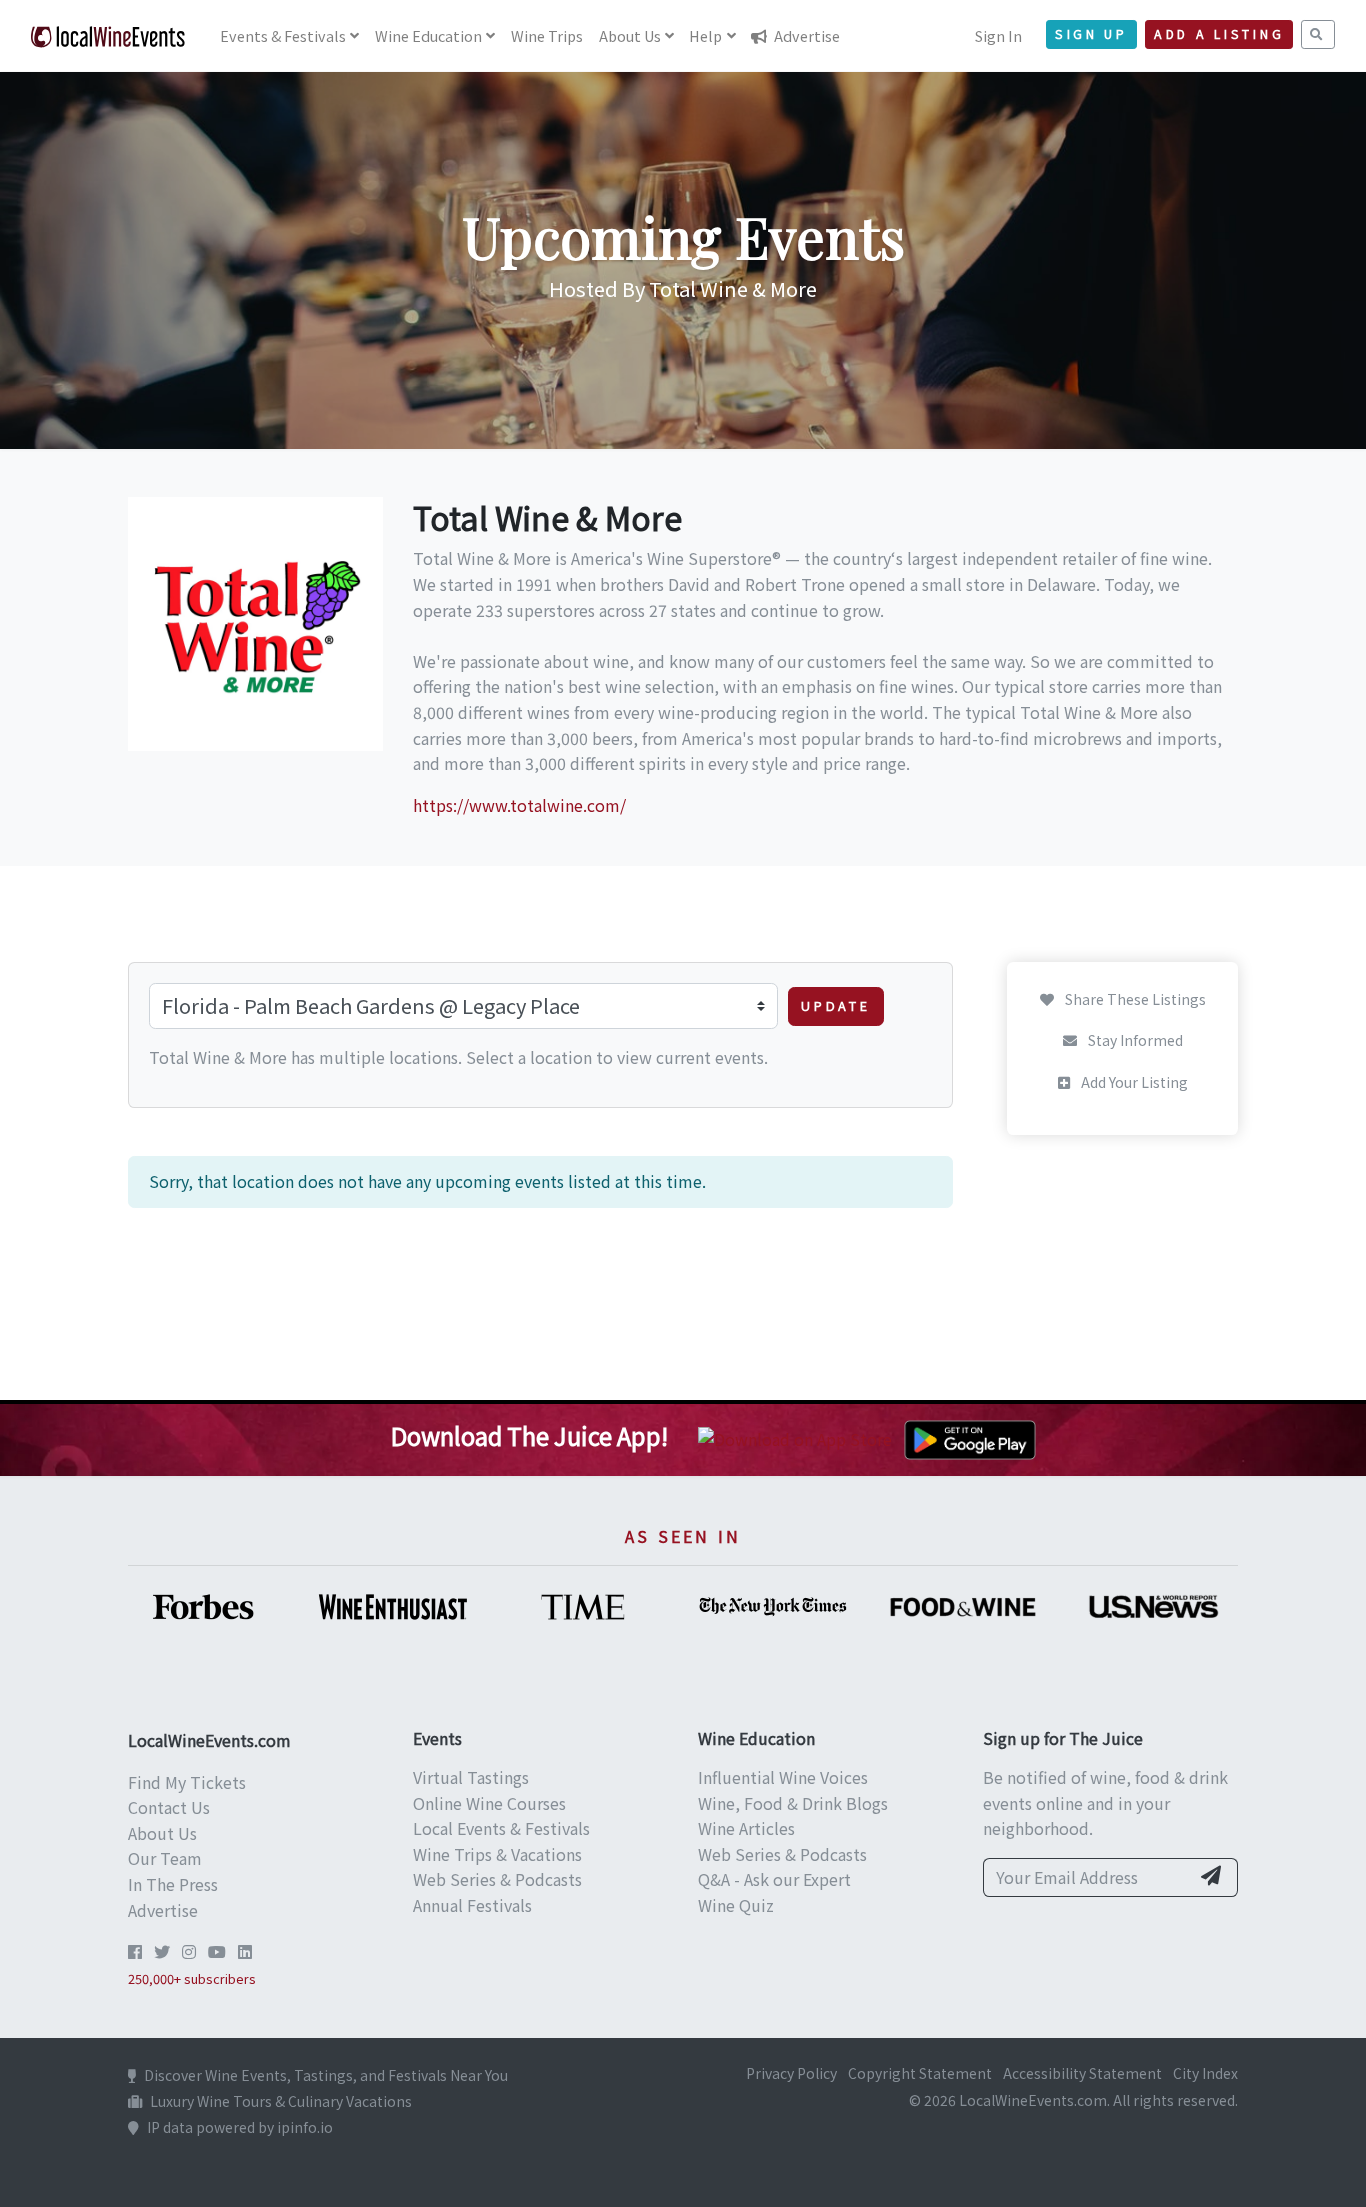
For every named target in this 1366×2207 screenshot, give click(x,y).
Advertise (805, 35)
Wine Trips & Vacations (497, 1854)
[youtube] (217, 1951)
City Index (1205, 2073)
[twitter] (162, 1951)
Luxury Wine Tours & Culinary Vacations (281, 2101)
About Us (162, 1833)
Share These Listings (1134, 999)
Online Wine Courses (489, 1803)
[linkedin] (245, 1951)
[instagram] (189, 1951)
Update (836, 1005)
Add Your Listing (1133, 1083)
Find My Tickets (187, 1782)
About (630, 35)
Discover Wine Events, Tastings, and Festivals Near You (326, 2075)
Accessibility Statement (1082, 2073)
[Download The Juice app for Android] (970, 1437)
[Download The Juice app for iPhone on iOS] (799, 1437)
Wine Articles (746, 1828)
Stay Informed (1134, 1041)
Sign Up (1091, 34)
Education (428, 35)
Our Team (165, 1858)
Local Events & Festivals (501, 1828)
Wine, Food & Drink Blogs (793, 1803)
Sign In (998, 35)
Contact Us (169, 1807)
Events (283, 35)
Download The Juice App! (529, 1435)
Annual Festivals (472, 1905)
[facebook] (135, 1951)
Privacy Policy (791, 2073)
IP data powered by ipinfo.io (240, 2127)
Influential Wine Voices (783, 1777)
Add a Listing (1219, 34)
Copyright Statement (920, 2073)
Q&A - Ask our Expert (774, 1879)
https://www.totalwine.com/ (519, 805)
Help (705, 35)
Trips (547, 35)
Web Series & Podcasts (497, 1879)
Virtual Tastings (471, 1777)
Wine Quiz (736, 1905)
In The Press (173, 1884)
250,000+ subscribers (192, 1978)
